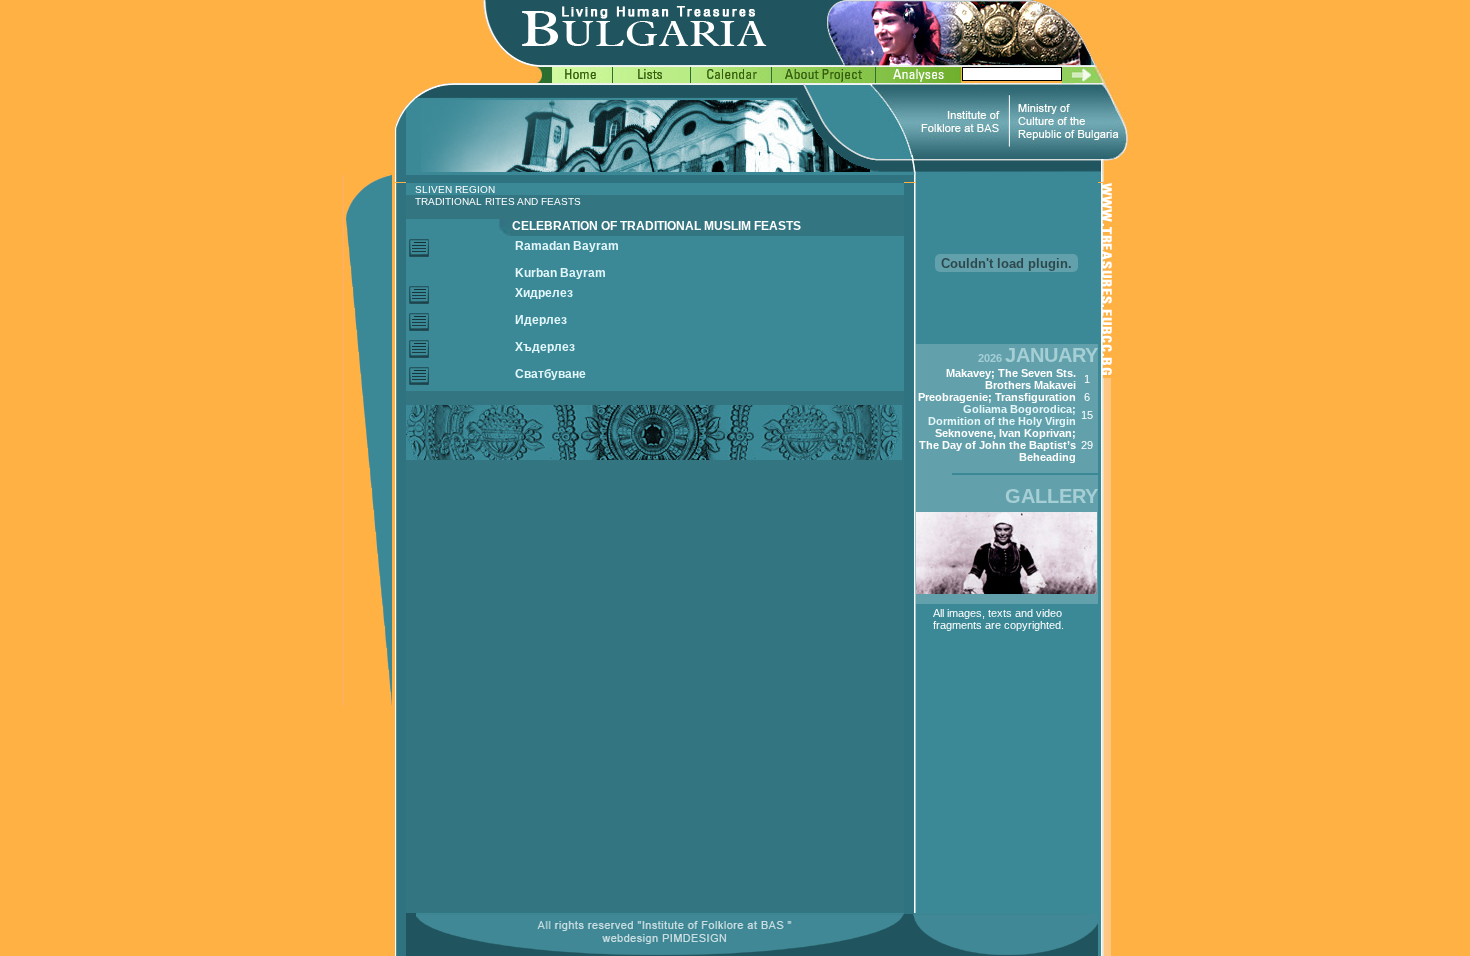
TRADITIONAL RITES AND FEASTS (498, 201)
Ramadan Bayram (567, 246)
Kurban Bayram (560, 273)
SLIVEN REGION (455, 189)
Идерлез (541, 320)
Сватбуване (550, 374)
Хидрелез (544, 293)
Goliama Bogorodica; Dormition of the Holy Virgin (1002, 415)
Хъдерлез (545, 347)
